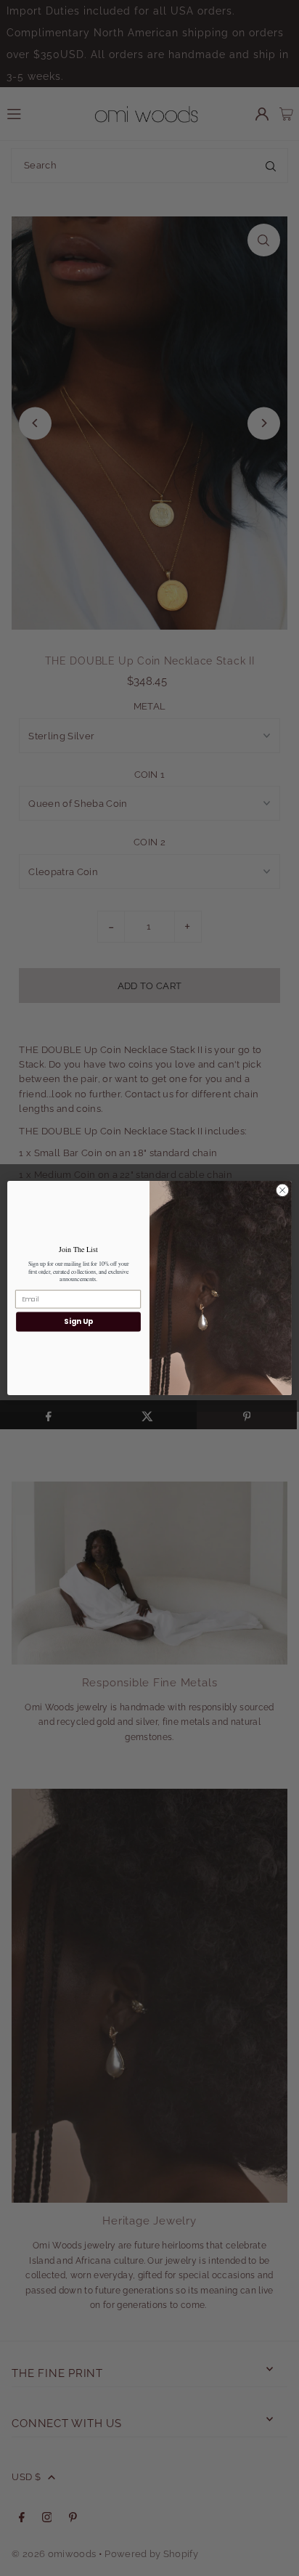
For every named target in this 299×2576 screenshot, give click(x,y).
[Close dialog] (282, 1190)
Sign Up (78, 1322)
